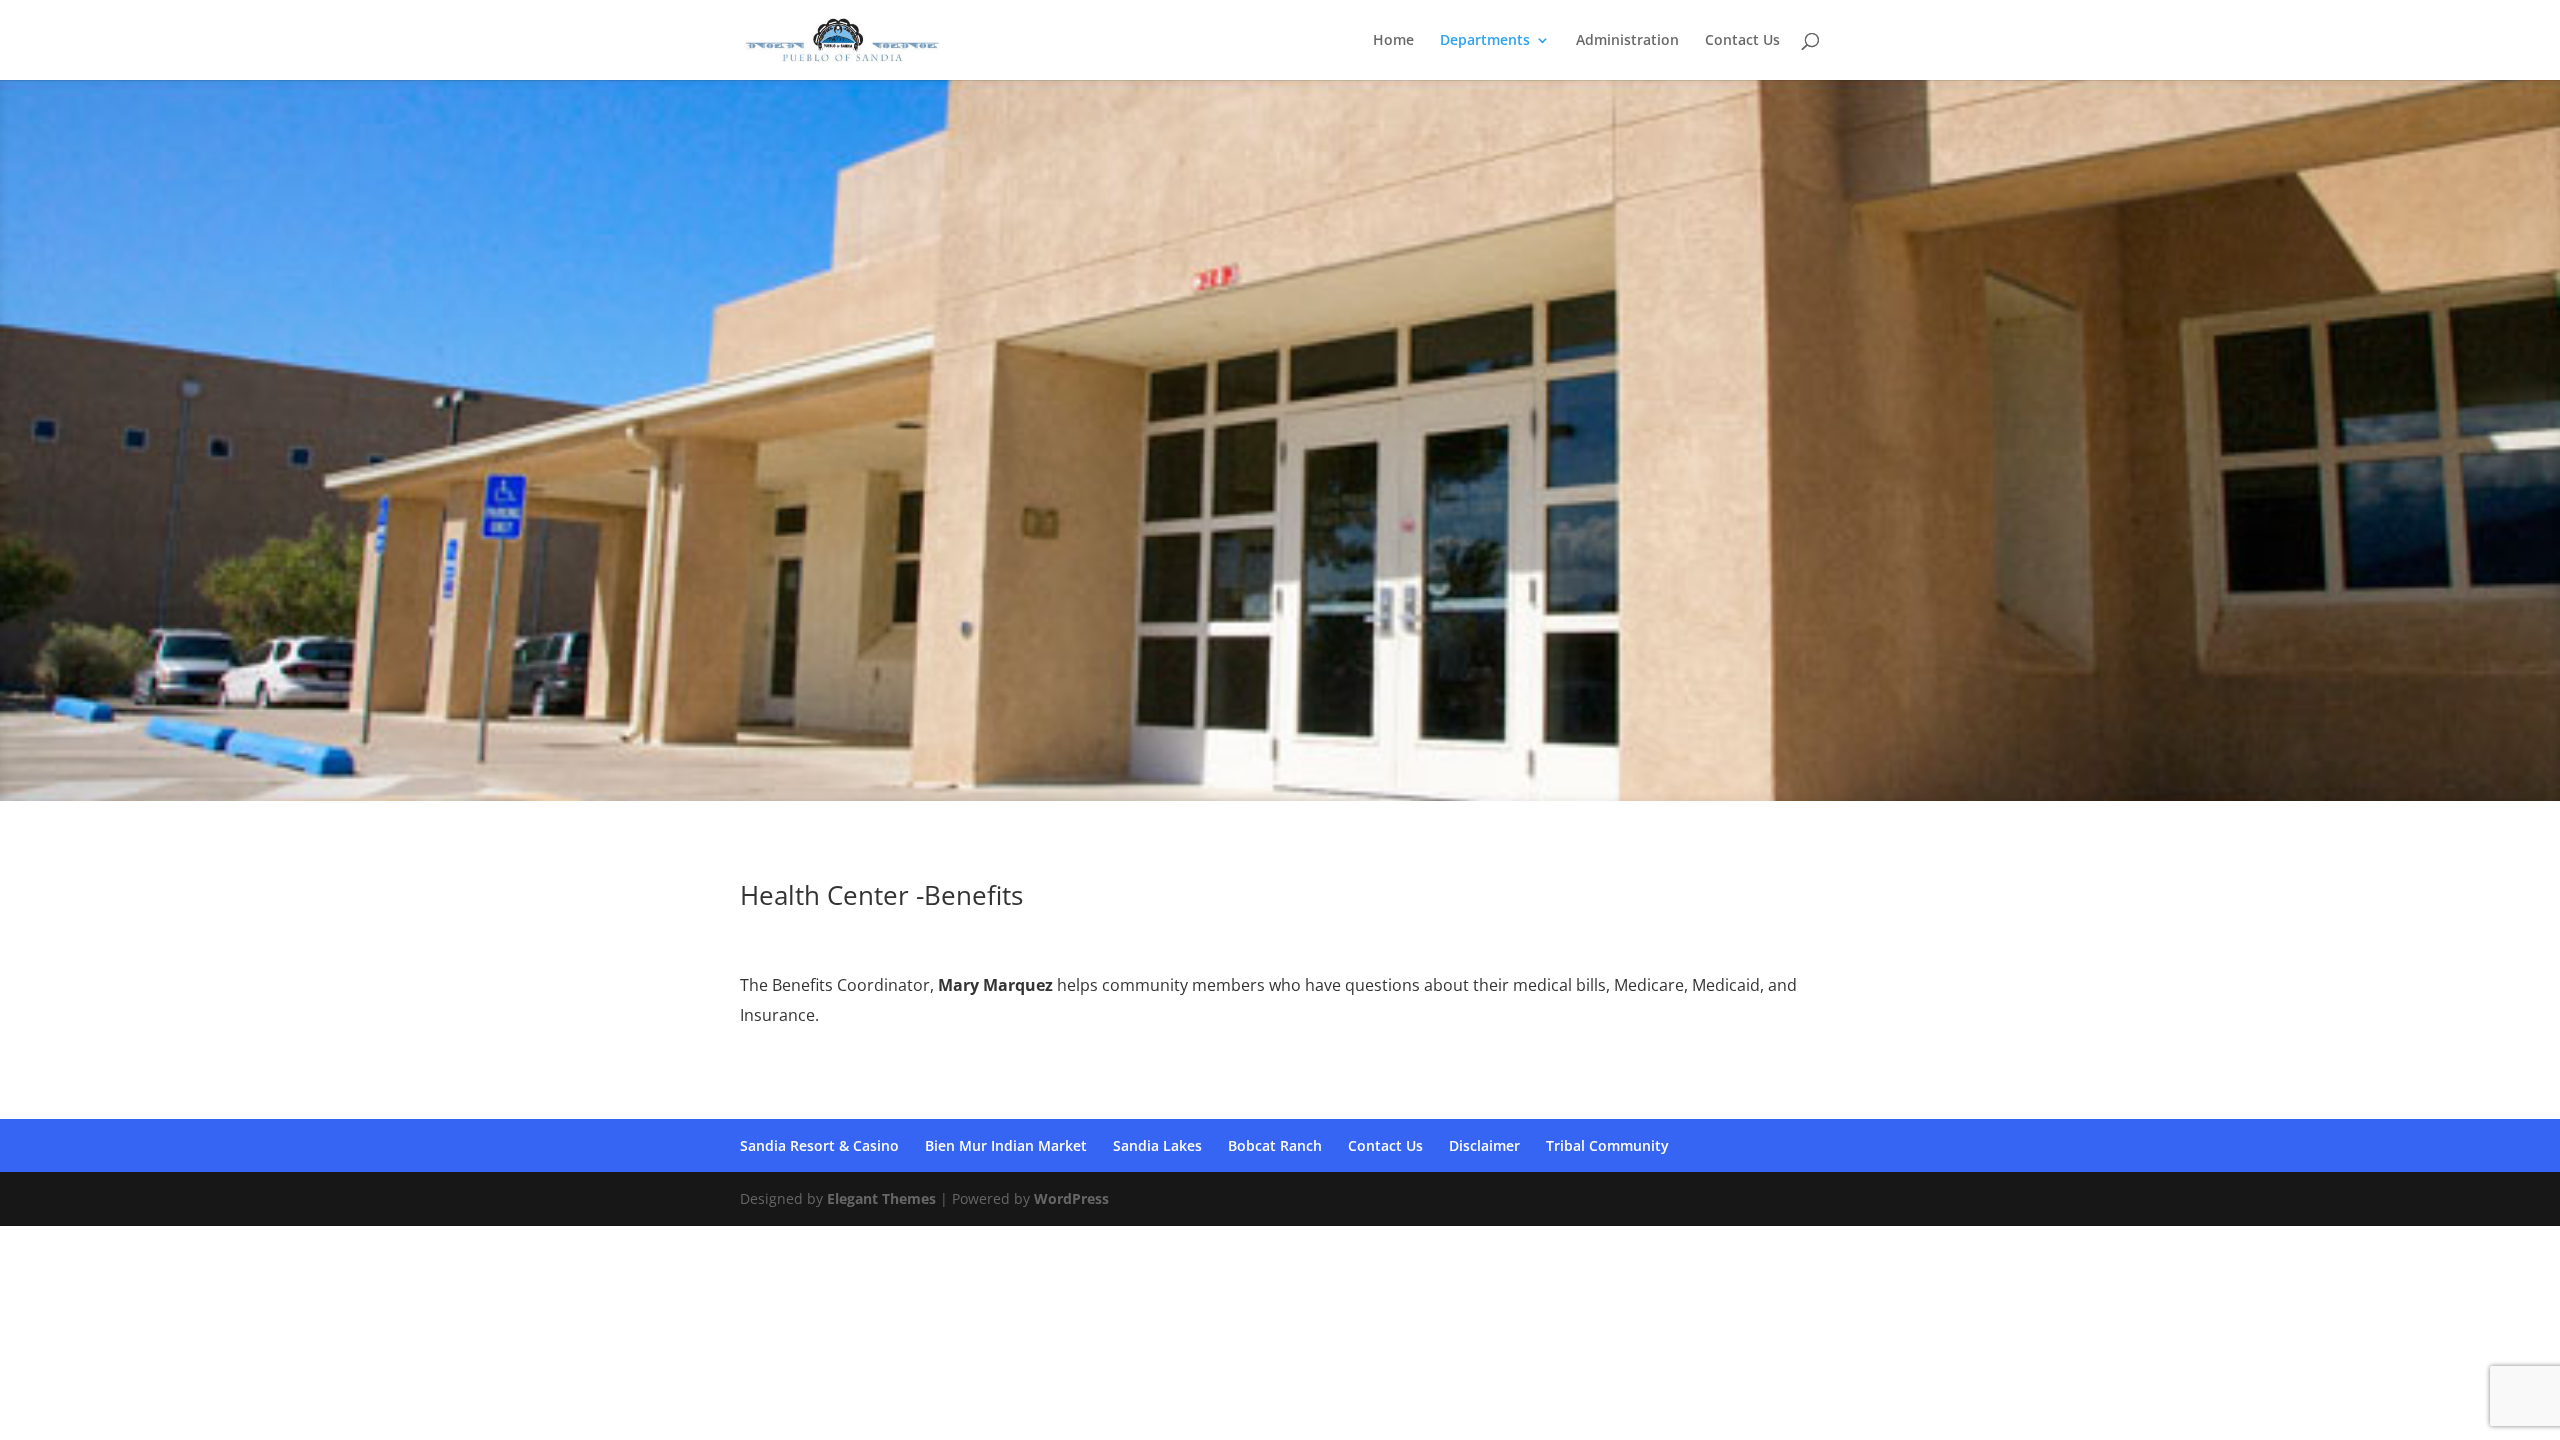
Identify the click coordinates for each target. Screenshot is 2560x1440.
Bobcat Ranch (1275, 1145)
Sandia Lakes (1157, 1145)
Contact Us (1742, 41)
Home (1393, 41)
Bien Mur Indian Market (1006, 1145)
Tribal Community (1607, 1145)
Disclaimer (1484, 1145)
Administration (1627, 41)
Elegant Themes (881, 1198)
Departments (1485, 41)
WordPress (1071, 1198)
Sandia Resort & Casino (819, 1145)
